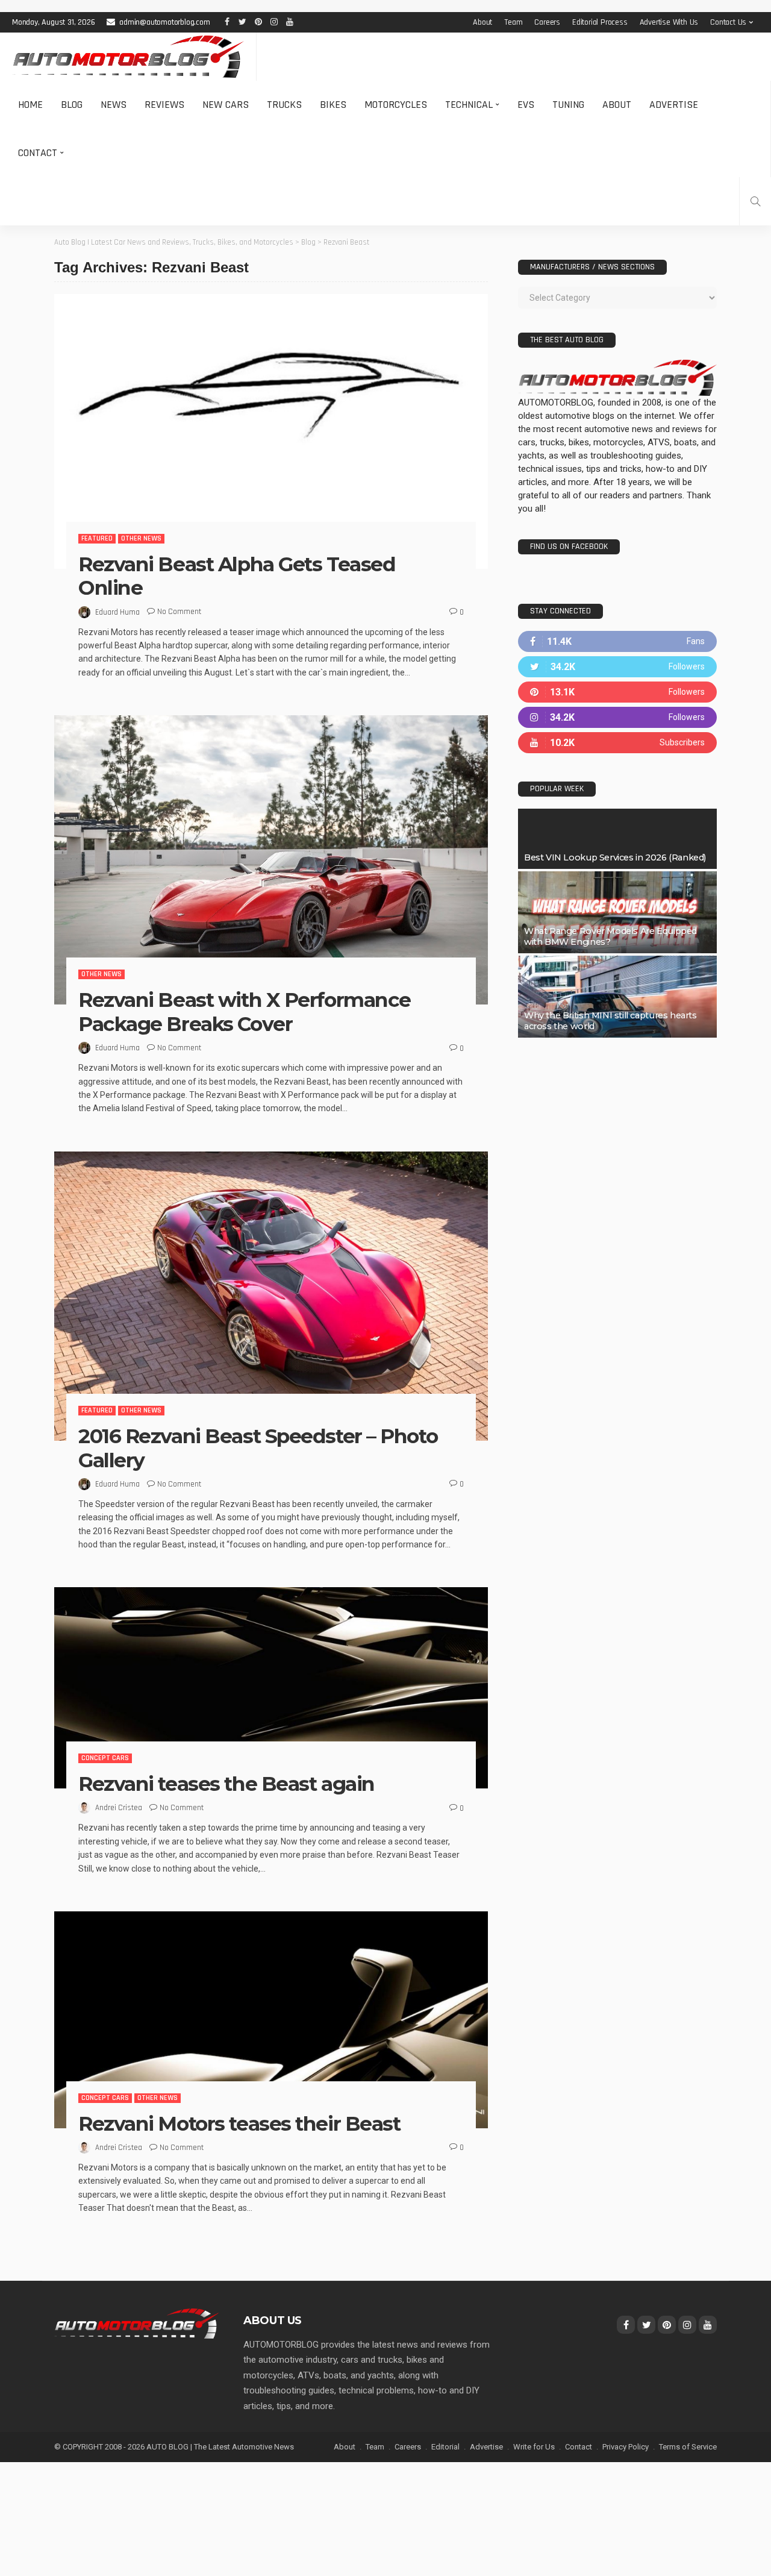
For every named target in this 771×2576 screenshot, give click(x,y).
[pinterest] (617, 692)
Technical (469, 105)
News (114, 105)
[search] (755, 201)
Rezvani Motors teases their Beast (239, 2123)
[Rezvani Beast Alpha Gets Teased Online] (271, 431)
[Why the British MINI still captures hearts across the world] (617, 997)
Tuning (568, 105)
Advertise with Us (669, 22)
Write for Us (534, 2447)
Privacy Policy (626, 2447)
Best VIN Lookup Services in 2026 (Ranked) (615, 857)
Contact (38, 153)
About (482, 22)
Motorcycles (396, 105)
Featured (97, 538)
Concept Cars (105, 1758)
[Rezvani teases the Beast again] (271, 1688)
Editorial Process (600, 22)
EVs (526, 105)
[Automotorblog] (128, 57)
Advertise (674, 105)
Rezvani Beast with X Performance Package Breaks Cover (245, 1012)
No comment (179, 612)
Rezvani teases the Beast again (226, 1784)
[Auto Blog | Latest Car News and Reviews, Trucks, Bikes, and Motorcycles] (137, 2323)
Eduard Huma (117, 612)
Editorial (445, 2447)
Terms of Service (688, 2447)
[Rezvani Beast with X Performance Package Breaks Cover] (271, 860)
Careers (547, 22)
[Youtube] (617, 743)
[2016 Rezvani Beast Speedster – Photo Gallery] (271, 1296)
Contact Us (728, 22)
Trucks (284, 105)
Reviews (164, 105)
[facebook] (617, 641)
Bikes (333, 105)
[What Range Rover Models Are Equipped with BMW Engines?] (617, 912)
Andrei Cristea (119, 1808)
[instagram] (617, 717)
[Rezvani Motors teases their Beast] (271, 2020)
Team (513, 22)
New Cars (226, 105)
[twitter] (617, 667)
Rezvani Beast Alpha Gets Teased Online (237, 576)
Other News (141, 538)
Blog (72, 105)
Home (30, 105)
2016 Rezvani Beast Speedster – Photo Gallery (258, 1448)
